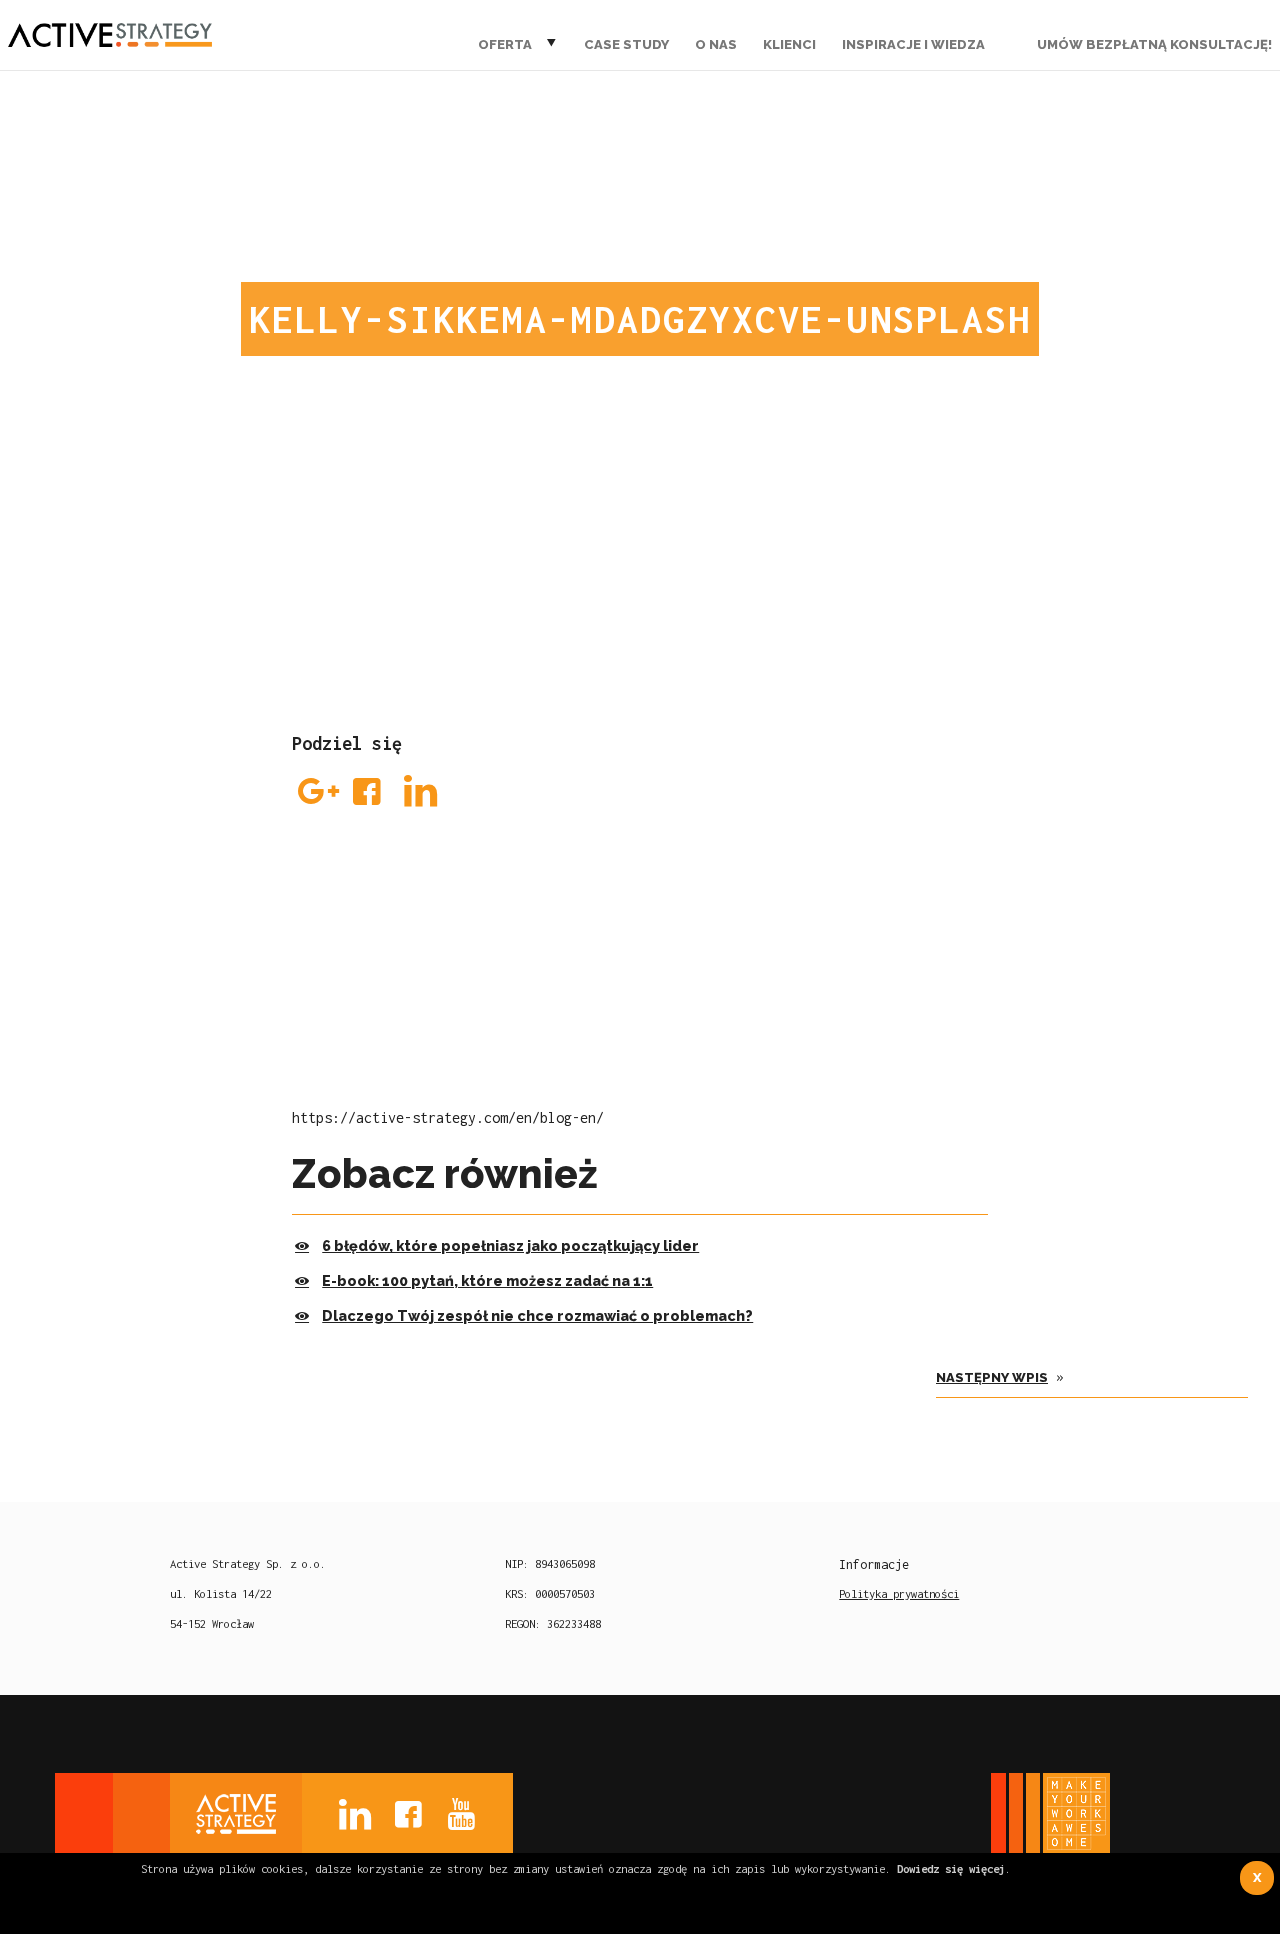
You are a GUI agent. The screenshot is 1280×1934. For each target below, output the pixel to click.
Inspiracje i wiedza (913, 44)
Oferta (505, 44)
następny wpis (992, 1377)
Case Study (626, 44)
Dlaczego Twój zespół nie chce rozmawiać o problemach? (537, 1315)
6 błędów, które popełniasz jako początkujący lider (510, 1245)
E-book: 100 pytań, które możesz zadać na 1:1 (487, 1280)
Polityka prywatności (899, 1593)
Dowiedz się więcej (951, 1868)
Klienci (789, 44)
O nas (716, 44)
